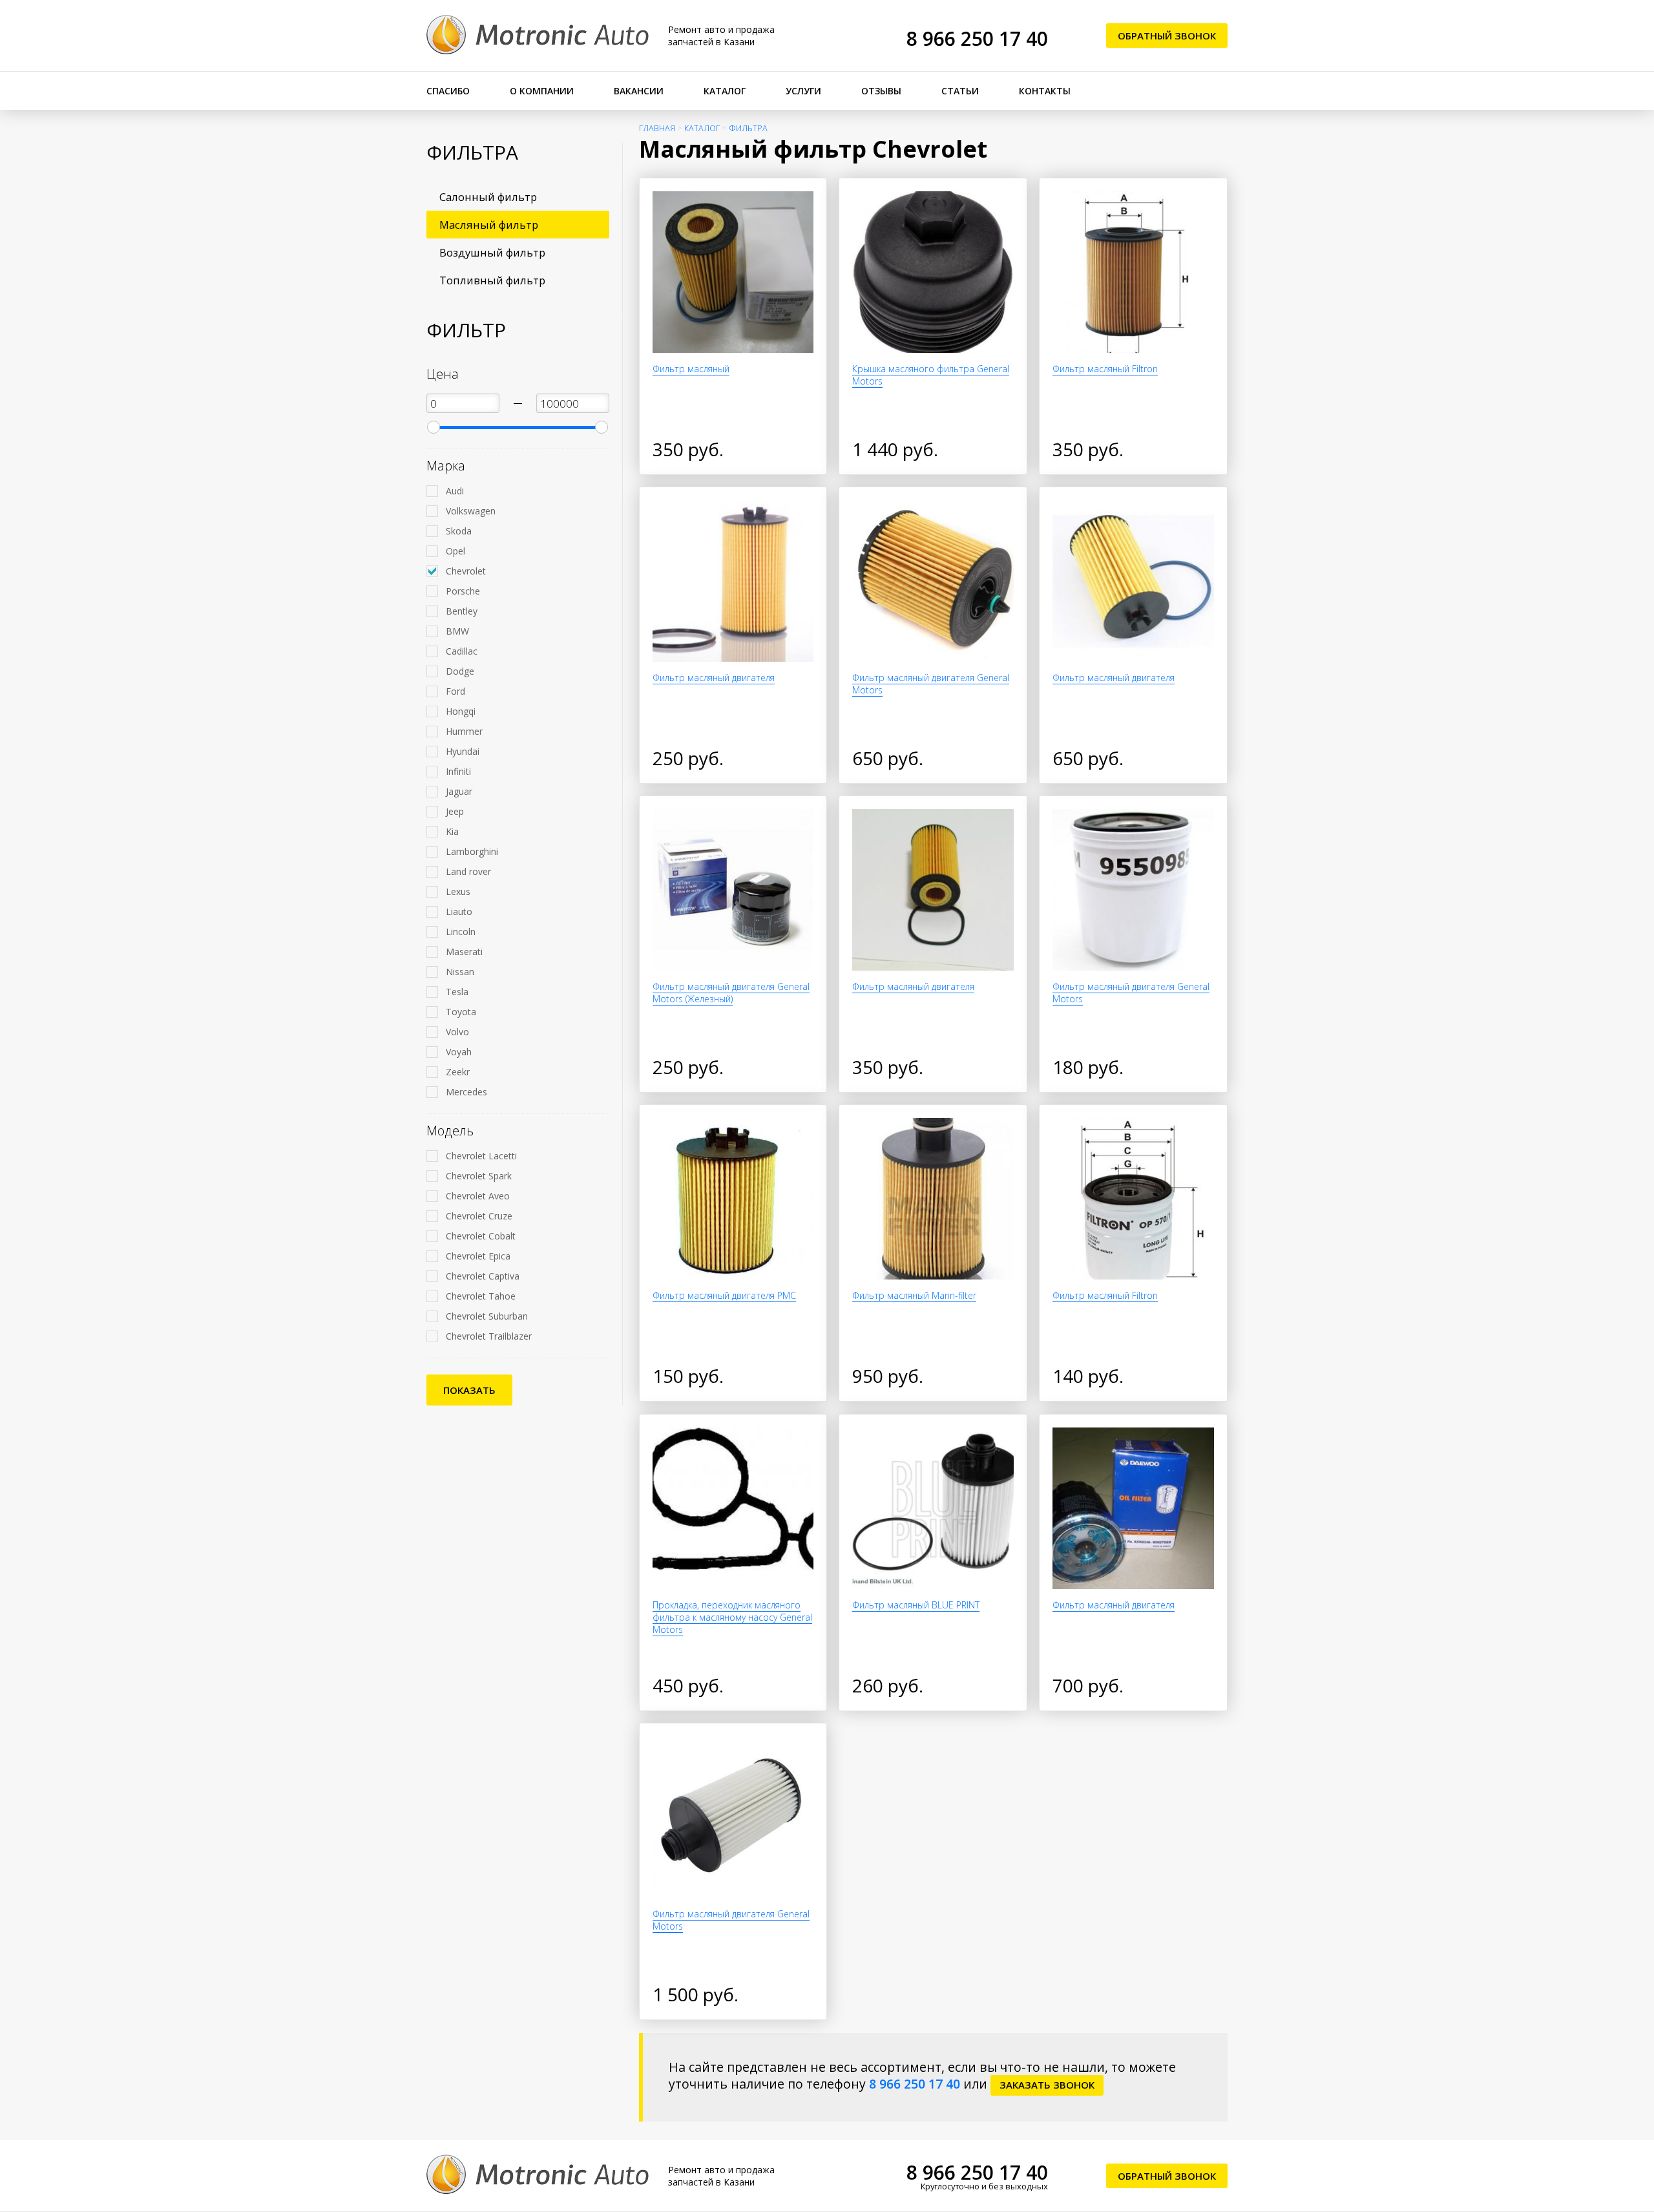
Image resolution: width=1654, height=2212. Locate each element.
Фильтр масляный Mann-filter (914, 1295)
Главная (657, 128)
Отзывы (881, 91)
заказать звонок (1047, 2085)
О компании (542, 91)
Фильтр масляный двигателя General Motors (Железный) (731, 993)
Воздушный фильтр (492, 252)
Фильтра (748, 128)
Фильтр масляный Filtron (1105, 369)
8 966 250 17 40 (977, 38)
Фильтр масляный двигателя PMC (724, 1295)
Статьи (960, 91)
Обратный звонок (1167, 36)
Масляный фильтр (489, 225)
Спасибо (448, 91)
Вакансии (639, 91)
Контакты (1045, 91)
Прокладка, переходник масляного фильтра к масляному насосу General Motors (732, 1617)
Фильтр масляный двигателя (714, 678)
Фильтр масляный (691, 369)
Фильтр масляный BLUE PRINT (916, 1605)
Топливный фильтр (492, 280)
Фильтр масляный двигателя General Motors (931, 684)
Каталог (725, 91)
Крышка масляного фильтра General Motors (931, 375)
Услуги (803, 91)
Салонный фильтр (488, 197)
